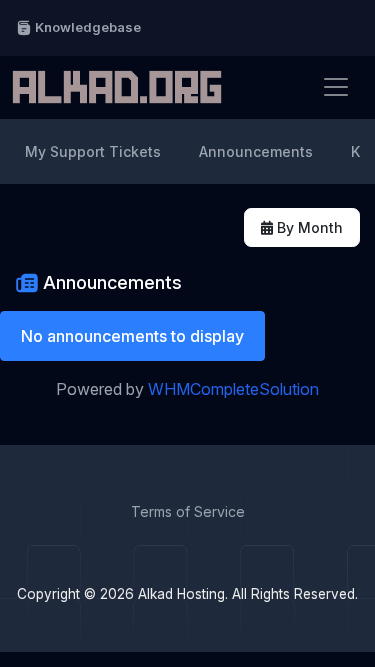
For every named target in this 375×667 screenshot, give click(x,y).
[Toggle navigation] (336, 87)
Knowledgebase (86, 27)
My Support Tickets (93, 151)
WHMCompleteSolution (233, 389)
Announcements (256, 151)
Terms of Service (188, 511)
